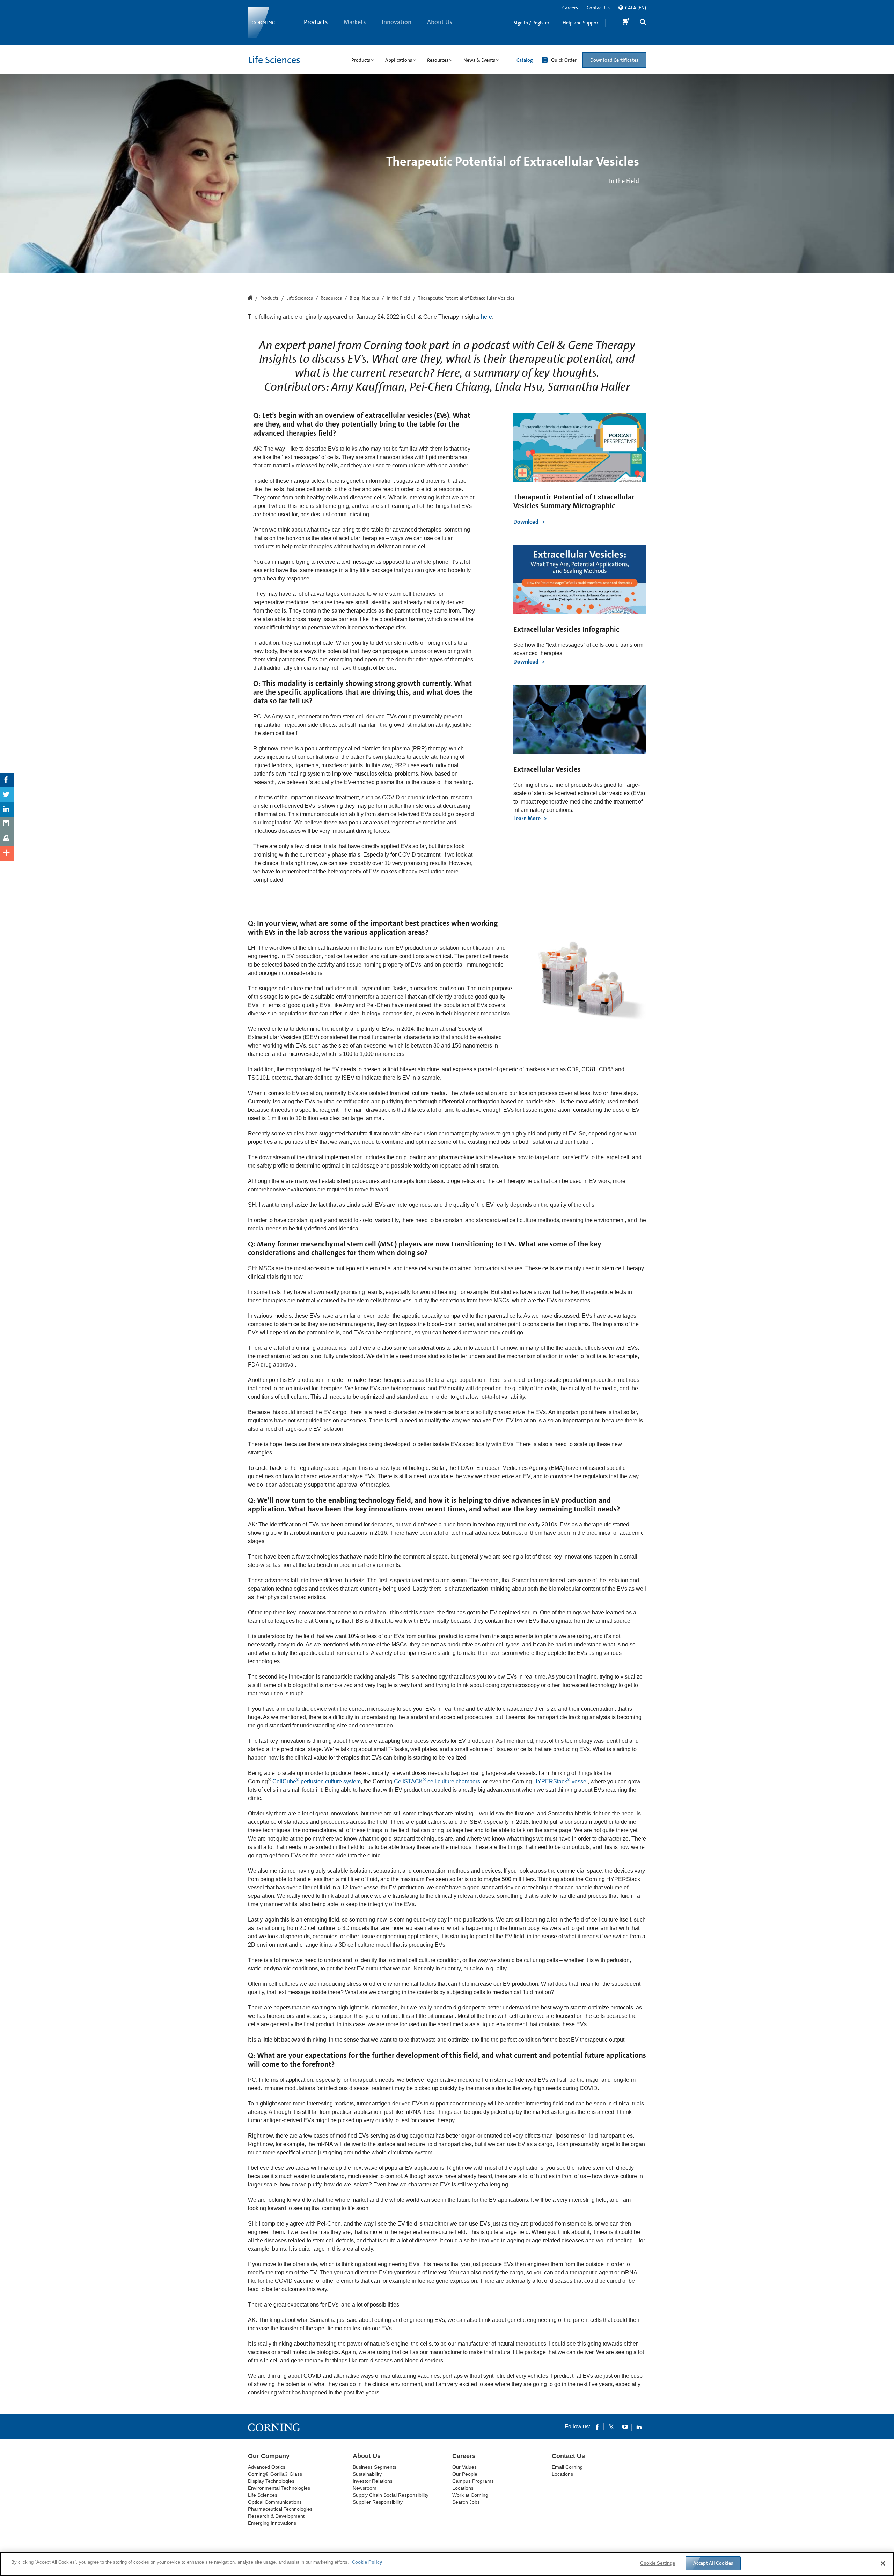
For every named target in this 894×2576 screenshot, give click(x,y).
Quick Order (564, 60)
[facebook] (597, 2427)
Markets (355, 22)
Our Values (464, 2467)
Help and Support (581, 23)
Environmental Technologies (279, 2488)
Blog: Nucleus (364, 298)
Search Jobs (466, 2502)
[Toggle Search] (643, 23)
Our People (465, 2474)
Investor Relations (373, 2481)
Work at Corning (470, 2495)
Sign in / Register (532, 23)
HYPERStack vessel (560, 1781)
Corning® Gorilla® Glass (275, 2474)
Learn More (527, 818)
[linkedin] (639, 2427)
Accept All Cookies (713, 2563)
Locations (463, 2488)
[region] (447, 2564)
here (486, 317)
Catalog (525, 60)
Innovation (397, 22)
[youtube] (625, 2427)
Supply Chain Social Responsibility (391, 2495)
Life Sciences (274, 60)
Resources (331, 298)
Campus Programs (473, 2481)
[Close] (883, 2563)
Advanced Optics (267, 2467)
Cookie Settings (658, 2563)
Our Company (269, 2456)
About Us (440, 22)
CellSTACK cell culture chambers (437, 1781)
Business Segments (375, 2467)
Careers (570, 8)
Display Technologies (271, 2481)
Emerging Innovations (272, 2523)
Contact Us (598, 8)
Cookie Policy (367, 2562)
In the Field (398, 298)
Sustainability (367, 2474)
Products (316, 22)
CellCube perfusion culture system (317, 1781)
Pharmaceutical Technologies (280, 2509)
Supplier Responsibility (378, 2502)
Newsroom (365, 2488)
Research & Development (276, 2516)
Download (526, 522)
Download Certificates (614, 60)
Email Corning (567, 2467)
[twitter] (611, 2427)
